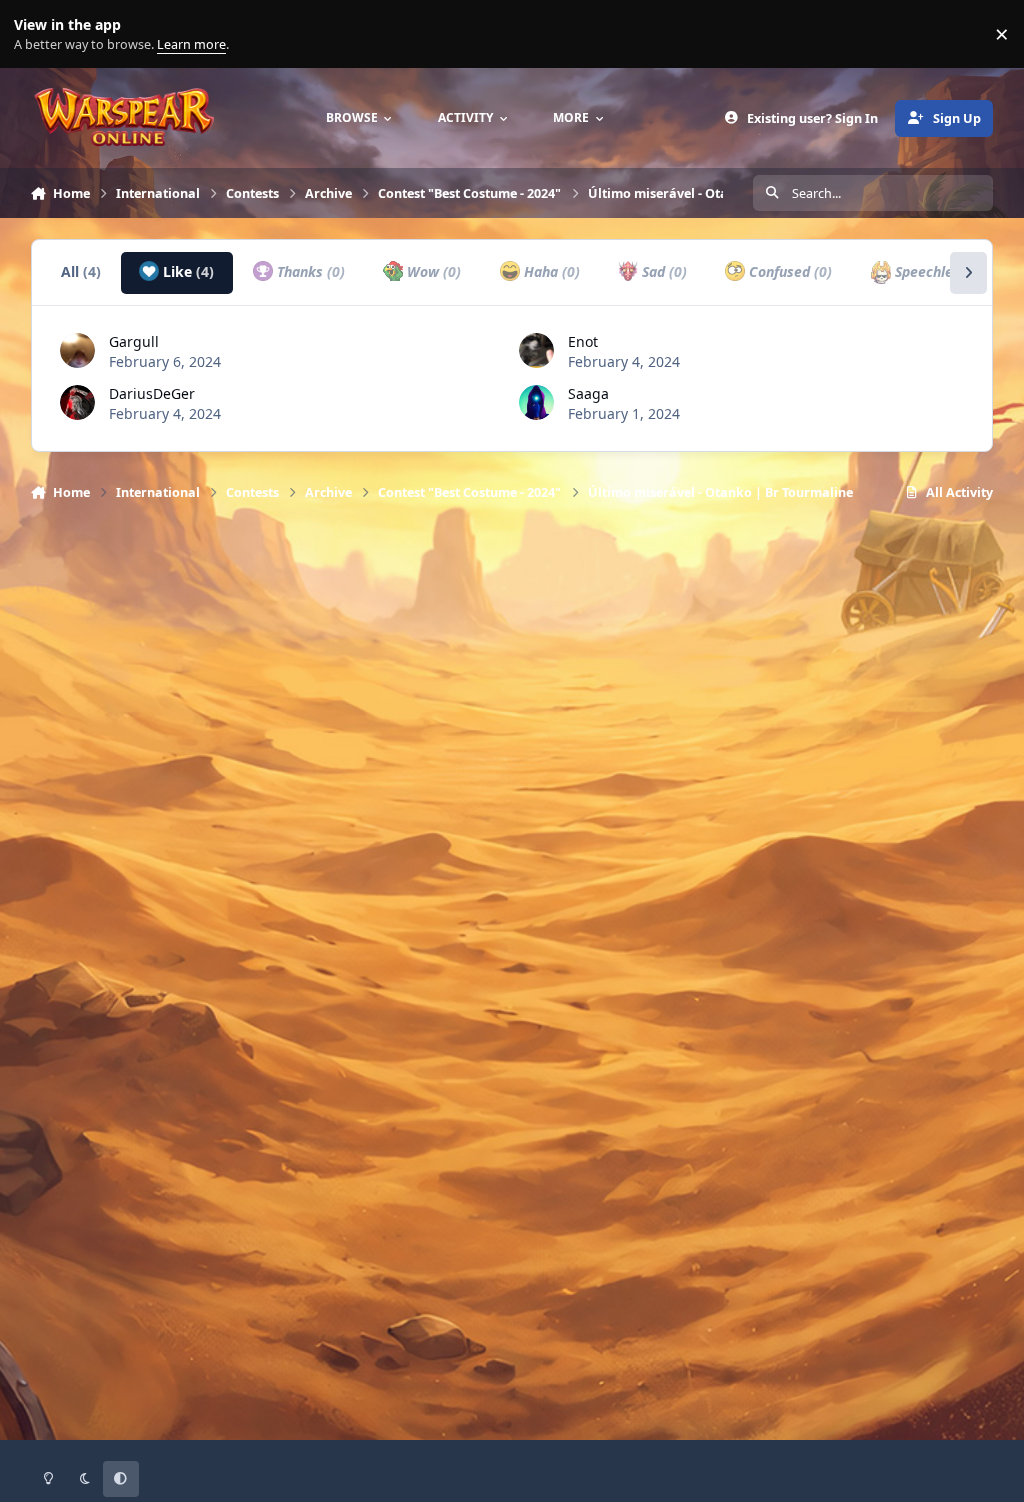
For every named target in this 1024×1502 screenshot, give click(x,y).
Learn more (38, 34)
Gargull (134, 341)
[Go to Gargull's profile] (77, 350)
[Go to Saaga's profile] (536, 402)
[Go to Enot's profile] (536, 350)
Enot (583, 341)
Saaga (588, 393)
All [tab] (81, 271)
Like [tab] (186, 271)
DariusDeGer (152, 393)
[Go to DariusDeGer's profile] (77, 402)
